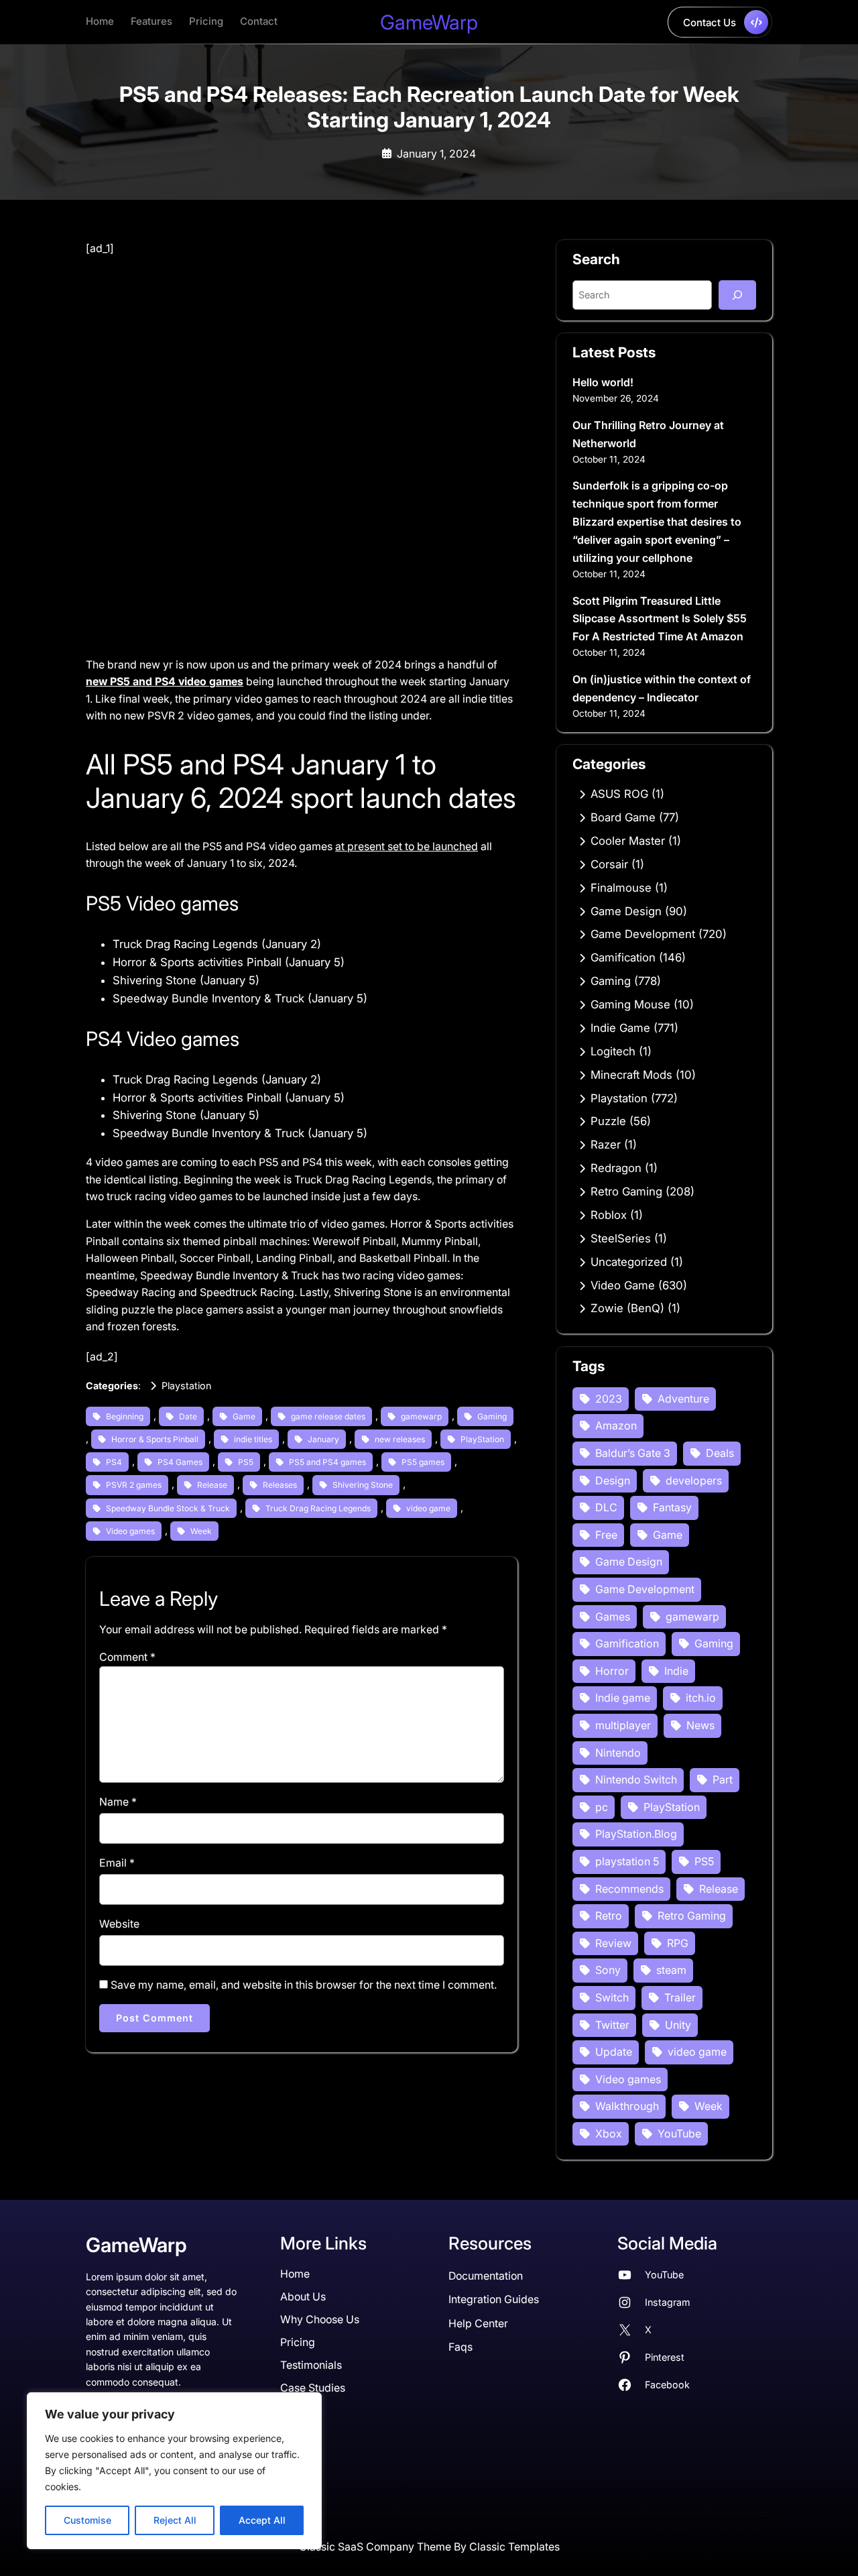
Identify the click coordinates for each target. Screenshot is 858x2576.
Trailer (680, 1997)
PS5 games (423, 1462)
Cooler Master (628, 841)
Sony (608, 1970)
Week (201, 1531)
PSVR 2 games (134, 1485)
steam (671, 1970)
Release (212, 1485)
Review (613, 1943)
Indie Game (620, 1028)
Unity (678, 2025)
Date (188, 1416)
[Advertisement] (302, 357)
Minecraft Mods (631, 1075)
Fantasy (672, 1507)
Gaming (492, 1416)
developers (694, 1480)
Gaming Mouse (630, 1004)
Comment (127, 1657)
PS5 (246, 1462)
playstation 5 (627, 1861)
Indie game (623, 1698)
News (700, 1725)
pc (602, 1807)
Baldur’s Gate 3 (633, 1453)
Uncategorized (629, 1262)
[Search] (737, 295)
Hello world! (603, 382)
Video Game (623, 1285)
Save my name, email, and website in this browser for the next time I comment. (304, 1985)
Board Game (623, 817)
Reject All (175, 2520)
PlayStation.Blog (636, 1834)
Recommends (629, 1889)
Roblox (609, 1215)
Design (613, 1480)
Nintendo (618, 1753)
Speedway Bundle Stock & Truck (168, 1508)
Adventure (683, 1399)
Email (117, 1863)
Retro (609, 1916)
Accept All (262, 2520)
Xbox (609, 2133)
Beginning (125, 1416)
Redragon (616, 1168)
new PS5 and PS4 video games (165, 682)
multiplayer (623, 1725)
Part (723, 1779)
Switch (612, 1997)
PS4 (114, 1462)
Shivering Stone (363, 1485)
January (323, 1439)
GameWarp (429, 22)
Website (119, 1924)
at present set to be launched (407, 846)
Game (244, 1416)
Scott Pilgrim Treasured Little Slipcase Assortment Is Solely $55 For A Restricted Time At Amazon (660, 619)
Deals (720, 1453)
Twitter (612, 2025)
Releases (280, 1485)
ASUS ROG (619, 794)
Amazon (616, 1425)
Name (118, 1802)
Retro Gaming (626, 1191)
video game (428, 1508)
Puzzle (608, 1121)
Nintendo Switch (636, 1779)
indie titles (253, 1439)
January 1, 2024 (436, 154)
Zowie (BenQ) (627, 1308)
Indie (676, 1671)
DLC (606, 1507)
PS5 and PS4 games (327, 1462)
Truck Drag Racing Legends (318, 1508)
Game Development (643, 934)
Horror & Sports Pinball (155, 1439)
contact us (710, 22)
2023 (609, 1399)
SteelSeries (621, 1238)
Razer (606, 1145)
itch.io (701, 1698)
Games (613, 1617)
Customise (87, 2520)
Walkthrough (627, 2106)
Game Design (626, 911)
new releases (400, 1439)
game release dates (328, 1416)
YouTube (679, 2133)
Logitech (613, 1051)
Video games (130, 1531)
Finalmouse (621, 888)
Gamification (623, 957)
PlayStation (482, 1439)
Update (614, 2052)
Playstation (186, 1386)
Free (606, 1535)
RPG (678, 1943)
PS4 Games (180, 1462)
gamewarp (421, 1416)
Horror (612, 1671)
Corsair (609, 864)
